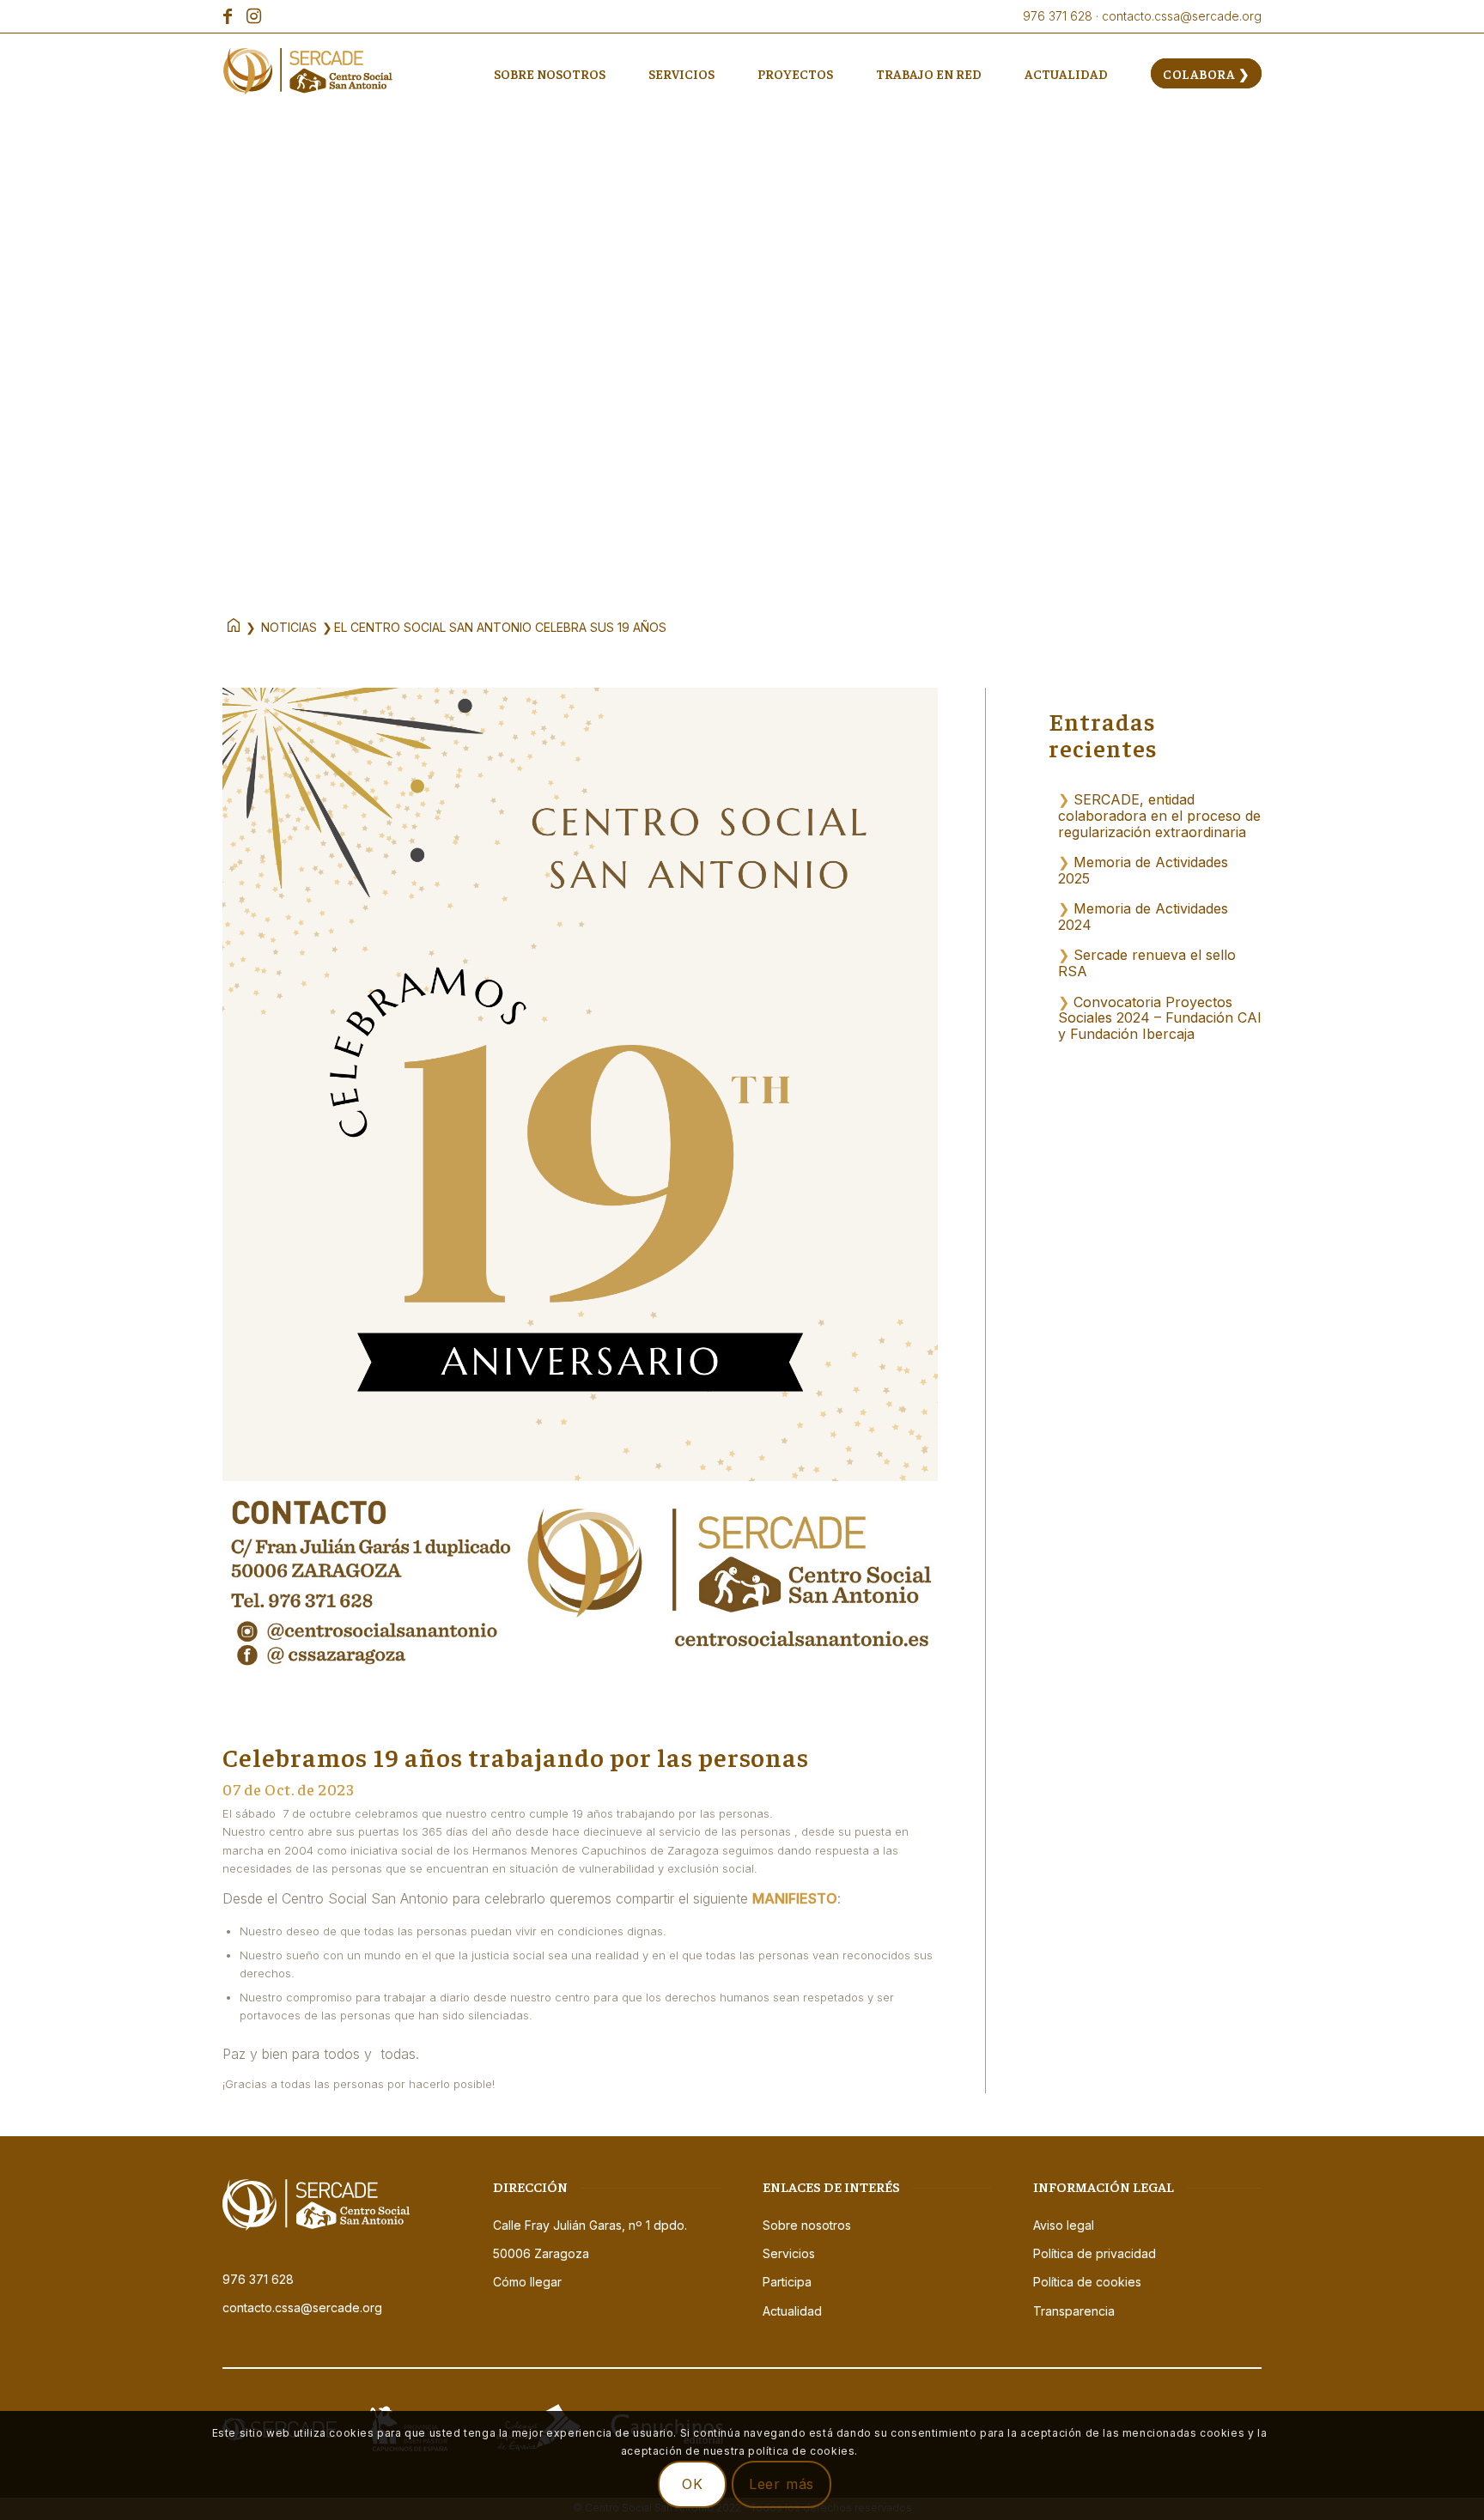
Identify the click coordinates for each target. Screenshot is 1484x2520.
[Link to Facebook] (227, 16)
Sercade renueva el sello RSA (1147, 963)
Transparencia (1074, 2311)
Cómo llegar (527, 2282)
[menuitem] (550, 73)
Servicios (789, 2253)
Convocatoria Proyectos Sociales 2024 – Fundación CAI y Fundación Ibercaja (1160, 1018)
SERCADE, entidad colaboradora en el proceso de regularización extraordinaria (1159, 815)
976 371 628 (258, 2279)
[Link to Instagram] (253, 16)
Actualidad (792, 2311)
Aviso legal (1064, 2225)
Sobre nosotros (807, 2225)
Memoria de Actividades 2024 (1143, 917)
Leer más (782, 2484)
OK (693, 2484)
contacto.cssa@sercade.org (302, 2307)
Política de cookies (1087, 2282)
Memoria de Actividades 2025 (1143, 870)
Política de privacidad (1095, 2253)
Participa (787, 2282)
